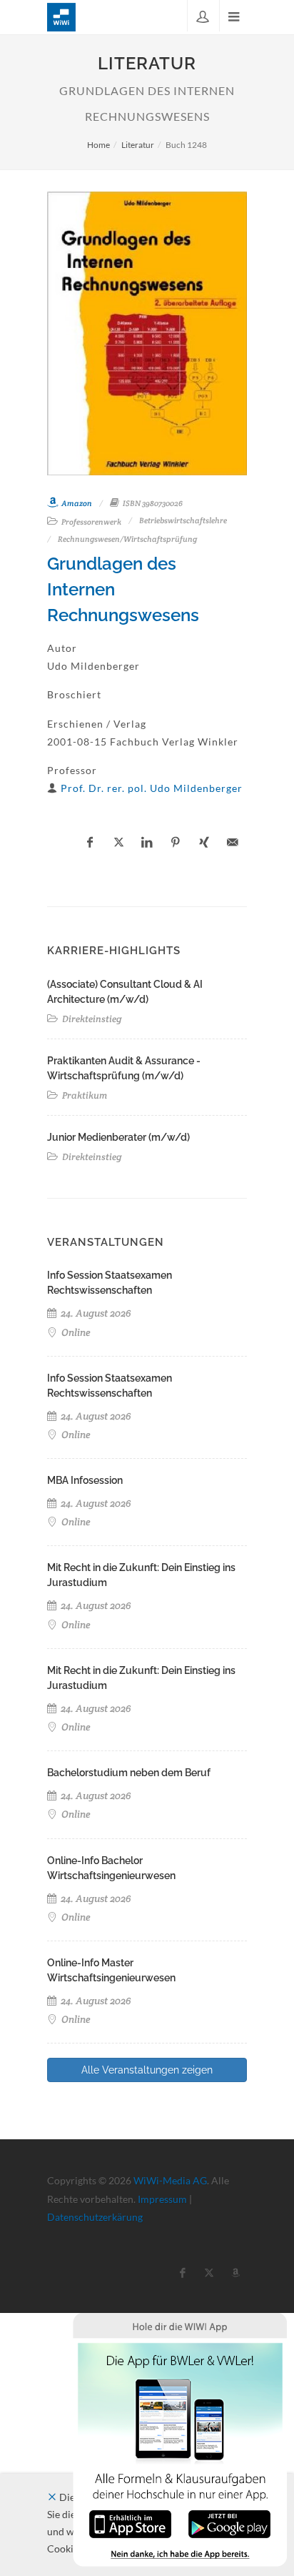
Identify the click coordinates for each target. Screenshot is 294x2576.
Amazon (76, 503)
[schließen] (52, 2497)
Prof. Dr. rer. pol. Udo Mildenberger (152, 788)
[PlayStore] (229, 2523)
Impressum (162, 2199)
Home (98, 145)
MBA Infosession (85, 1480)
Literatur (138, 145)
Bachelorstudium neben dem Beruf (129, 1773)
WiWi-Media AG (170, 2180)
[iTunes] (130, 2523)
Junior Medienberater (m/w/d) (118, 1137)
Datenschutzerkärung (95, 2217)
